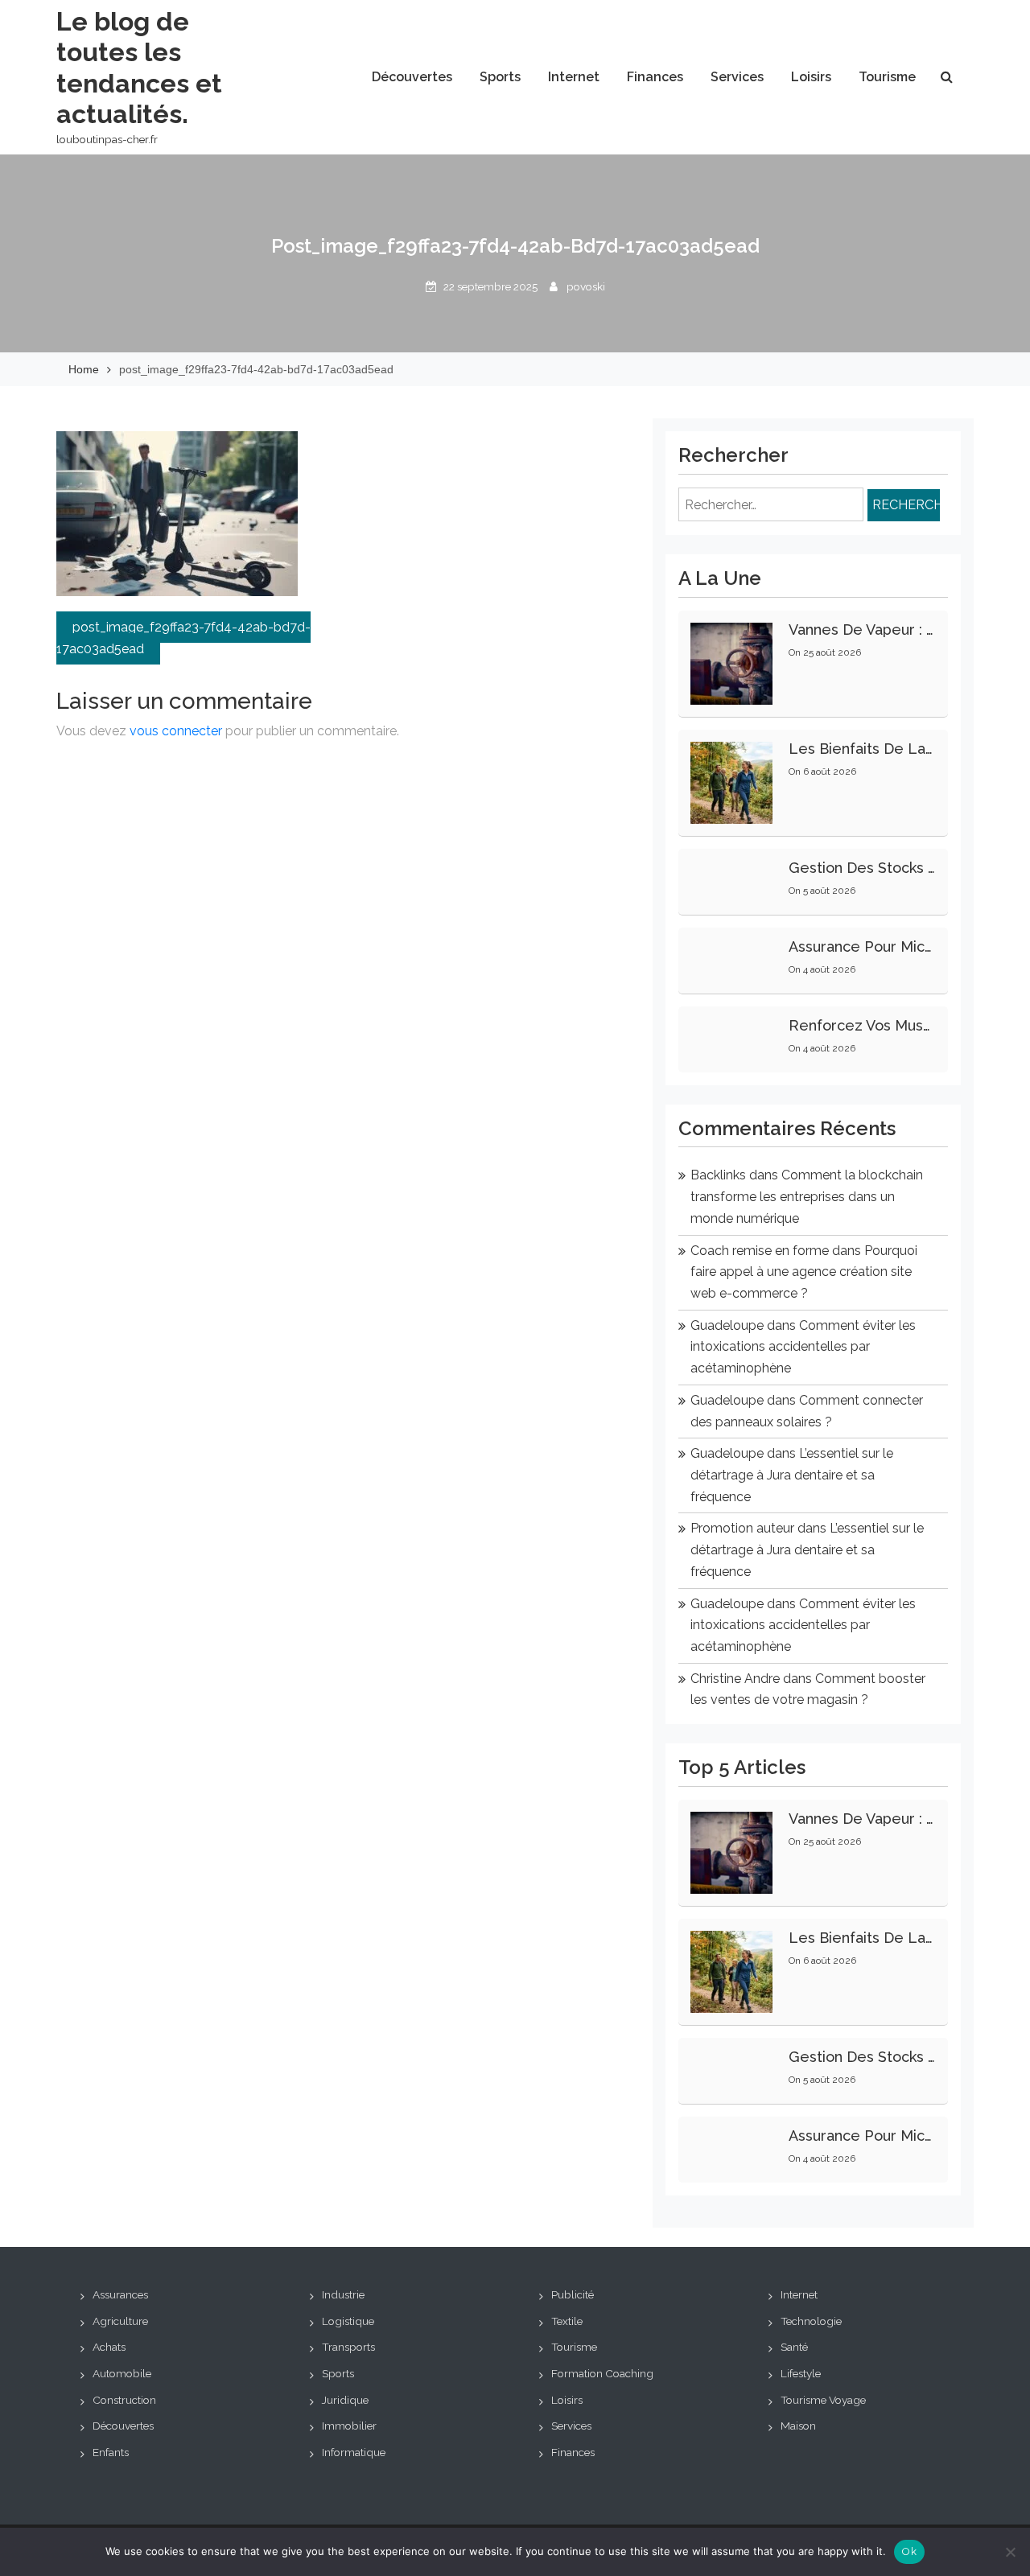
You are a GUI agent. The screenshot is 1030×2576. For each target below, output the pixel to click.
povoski (586, 286)
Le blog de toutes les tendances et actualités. (139, 68)
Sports (500, 77)
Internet (574, 77)
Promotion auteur (742, 1528)
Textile (567, 2321)
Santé (794, 2347)
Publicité (573, 2294)
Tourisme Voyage (823, 2400)
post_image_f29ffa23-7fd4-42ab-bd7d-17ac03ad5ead (183, 638)
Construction (124, 2400)
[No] (1010, 2552)
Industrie (343, 2294)
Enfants (111, 2452)
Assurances (120, 2294)
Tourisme (887, 77)
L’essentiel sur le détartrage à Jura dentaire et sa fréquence (792, 1475)
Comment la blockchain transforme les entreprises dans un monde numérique (807, 1196)
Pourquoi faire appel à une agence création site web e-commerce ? (804, 1272)
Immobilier (349, 2426)
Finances (655, 77)
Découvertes (412, 77)
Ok (909, 2551)
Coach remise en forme (760, 1251)
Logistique (348, 2321)
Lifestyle (801, 2373)
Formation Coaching (602, 2373)
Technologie (811, 2321)
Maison (798, 2426)
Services (737, 77)
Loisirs (811, 77)
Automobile (122, 2373)
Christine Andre (735, 1679)
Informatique (354, 2452)
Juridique (345, 2400)
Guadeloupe (727, 1325)
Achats (109, 2347)
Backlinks (718, 1175)
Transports (348, 2347)
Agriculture (120, 2321)
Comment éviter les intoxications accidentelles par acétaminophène (803, 1347)
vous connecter (176, 731)
